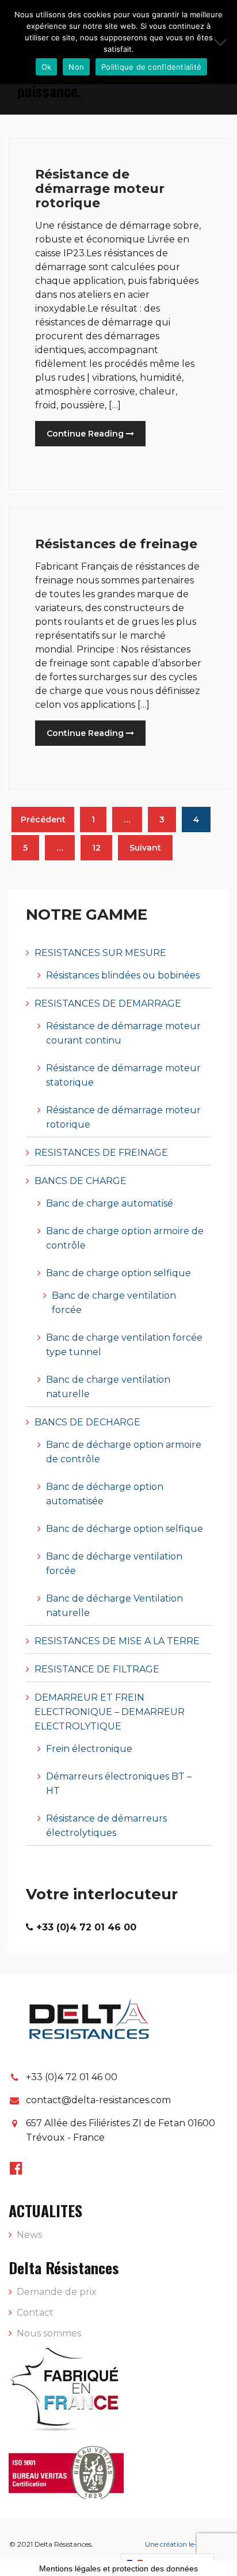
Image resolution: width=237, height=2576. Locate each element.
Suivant (145, 848)
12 (96, 848)
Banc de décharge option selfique (125, 1529)
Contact (35, 2313)
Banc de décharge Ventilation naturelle (114, 1606)
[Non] (223, 42)
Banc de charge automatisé (110, 1203)
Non (76, 67)
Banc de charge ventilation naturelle (108, 1387)
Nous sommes (49, 2333)
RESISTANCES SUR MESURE (100, 953)
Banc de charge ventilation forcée (114, 1303)
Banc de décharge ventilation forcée (114, 1564)
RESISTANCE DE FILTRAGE (97, 1669)
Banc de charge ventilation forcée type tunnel (124, 1345)
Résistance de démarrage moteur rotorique (100, 189)
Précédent (43, 820)
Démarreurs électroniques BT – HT (119, 1784)
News (29, 2235)
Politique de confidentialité (151, 67)
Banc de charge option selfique (118, 1273)
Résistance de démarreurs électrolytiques (106, 1826)
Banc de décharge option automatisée (105, 1494)
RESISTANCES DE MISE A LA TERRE (117, 1641)
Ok (47, 67)
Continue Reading (86, 434)
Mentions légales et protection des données (118, 2569)
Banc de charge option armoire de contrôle (125, 1238)
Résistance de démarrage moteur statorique (123, 1075)
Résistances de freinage (116, 544)
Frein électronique (89, 1749)
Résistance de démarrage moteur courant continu (123, 1033)
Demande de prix (57, 2292)
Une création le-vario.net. (186, 2544)
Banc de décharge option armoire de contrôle (124, 1452)
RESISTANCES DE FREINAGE (101, 1153)
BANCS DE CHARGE (81, 1181)
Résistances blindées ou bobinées (123, 975)
